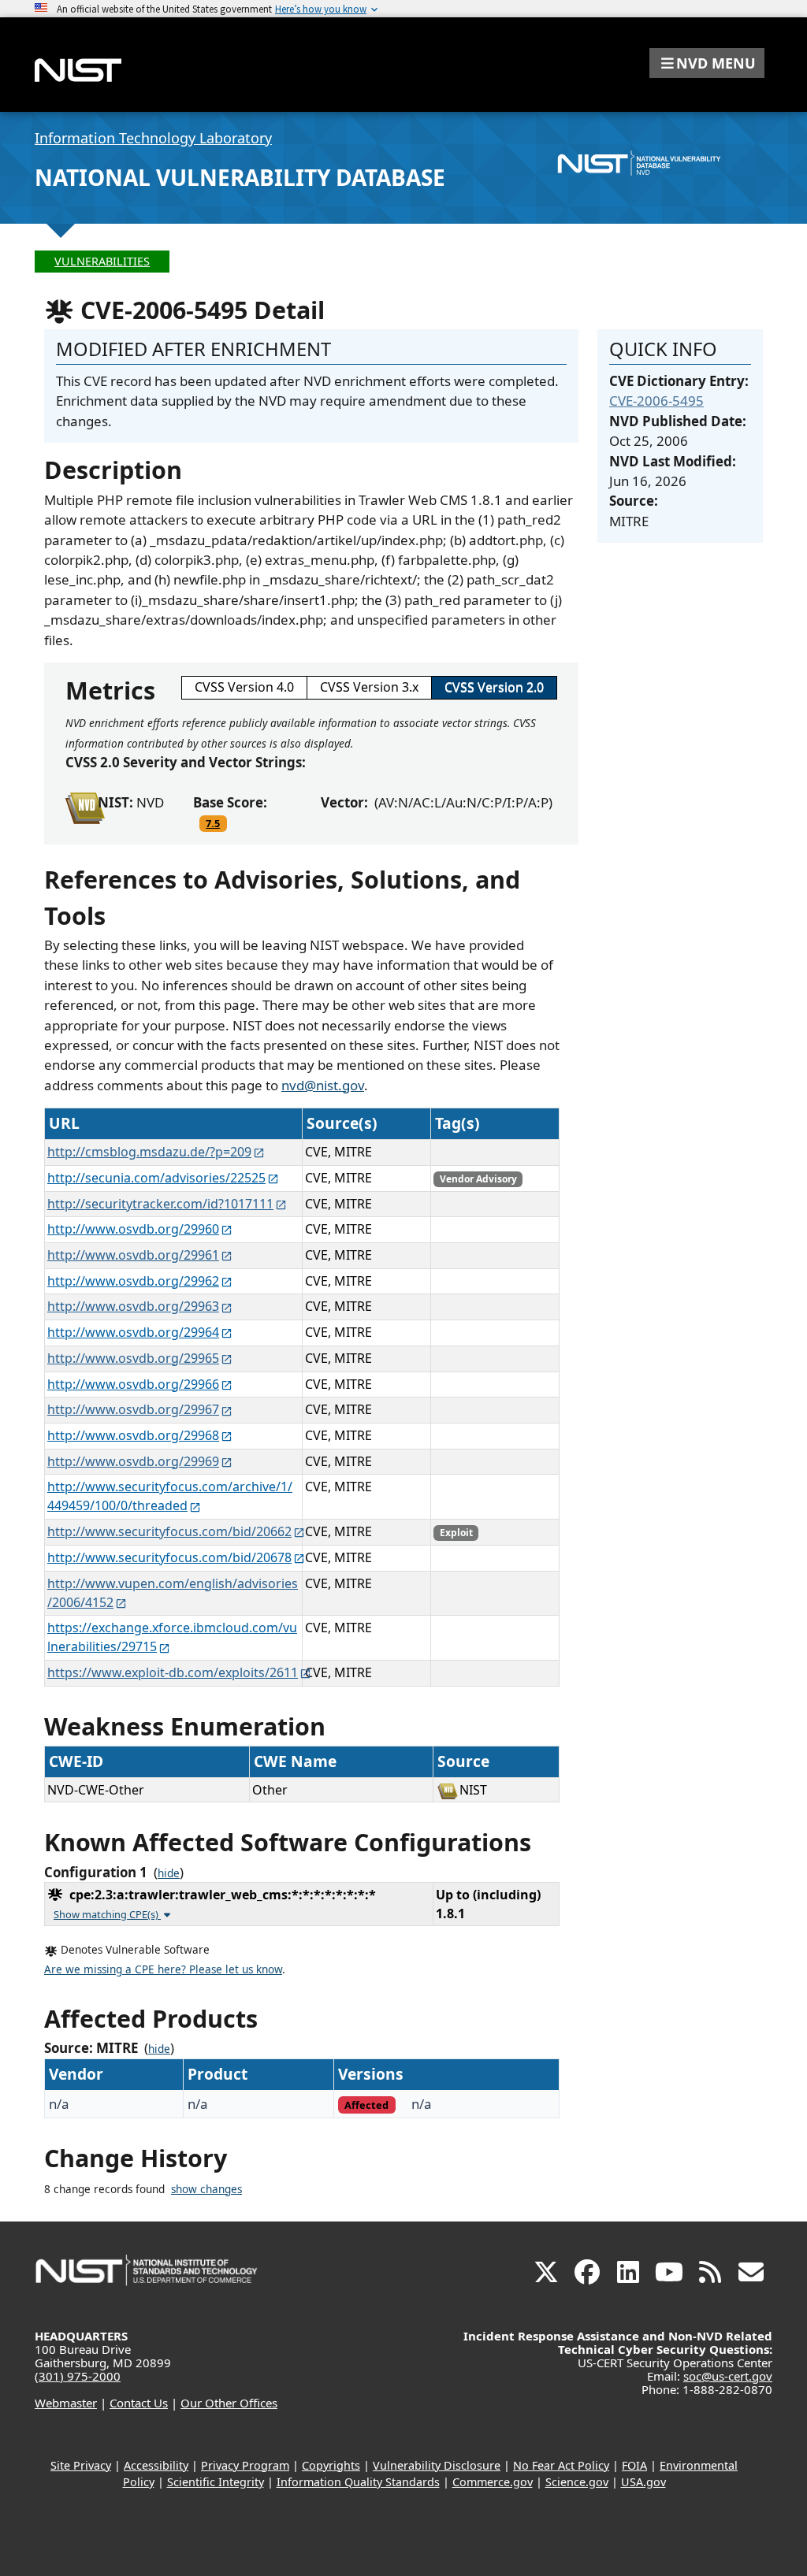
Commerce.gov (493, 2482)
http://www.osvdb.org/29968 (133, 1435)
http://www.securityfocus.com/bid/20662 (169, 1531)
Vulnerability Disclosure (437, 2465)
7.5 (213, 823)
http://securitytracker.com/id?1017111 (160, 1204)
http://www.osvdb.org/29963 (133, 1306)
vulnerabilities (102, 261)
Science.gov (577, 2482)
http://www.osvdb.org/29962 (133, 1281)
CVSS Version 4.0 (244, 687)
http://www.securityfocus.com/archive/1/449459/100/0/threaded (170, 1496)
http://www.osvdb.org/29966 (133, 1384)
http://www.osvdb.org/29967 (133, 1409)
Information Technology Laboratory (153, 138)
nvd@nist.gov (323, 1085)
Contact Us (139, 2403)
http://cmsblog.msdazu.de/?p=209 (149, 1152)
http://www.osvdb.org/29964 (133, 1332)
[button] (707, 63)
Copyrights (331, 2465)
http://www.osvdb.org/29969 (133, 1461)
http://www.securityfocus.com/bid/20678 (169, 1557)
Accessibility (156, 2465)
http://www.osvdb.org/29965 (133, 1358)
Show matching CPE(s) (107, 1914)
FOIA (634, 2465)
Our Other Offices (229, 2403)
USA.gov (643, 2482)
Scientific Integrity (216, 2482)
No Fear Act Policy (561, 2465)
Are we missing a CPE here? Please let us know (163, 1969)
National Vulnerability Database (240, 177)
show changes (206, 2189)
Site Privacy (81, 2465)
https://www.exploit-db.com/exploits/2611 (173, 1672)
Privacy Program (245, 2465)
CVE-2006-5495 (656, 401)
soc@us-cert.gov (728, 2376)
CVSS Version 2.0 (494, 687)
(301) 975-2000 (78, 2376)
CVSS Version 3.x (369, 687)
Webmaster (66, 2403)
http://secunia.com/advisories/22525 (156, 1178)
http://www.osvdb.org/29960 (133, 1229)
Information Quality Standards (358, 2482)
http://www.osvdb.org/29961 (133, 1255)
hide (169, 1873)
